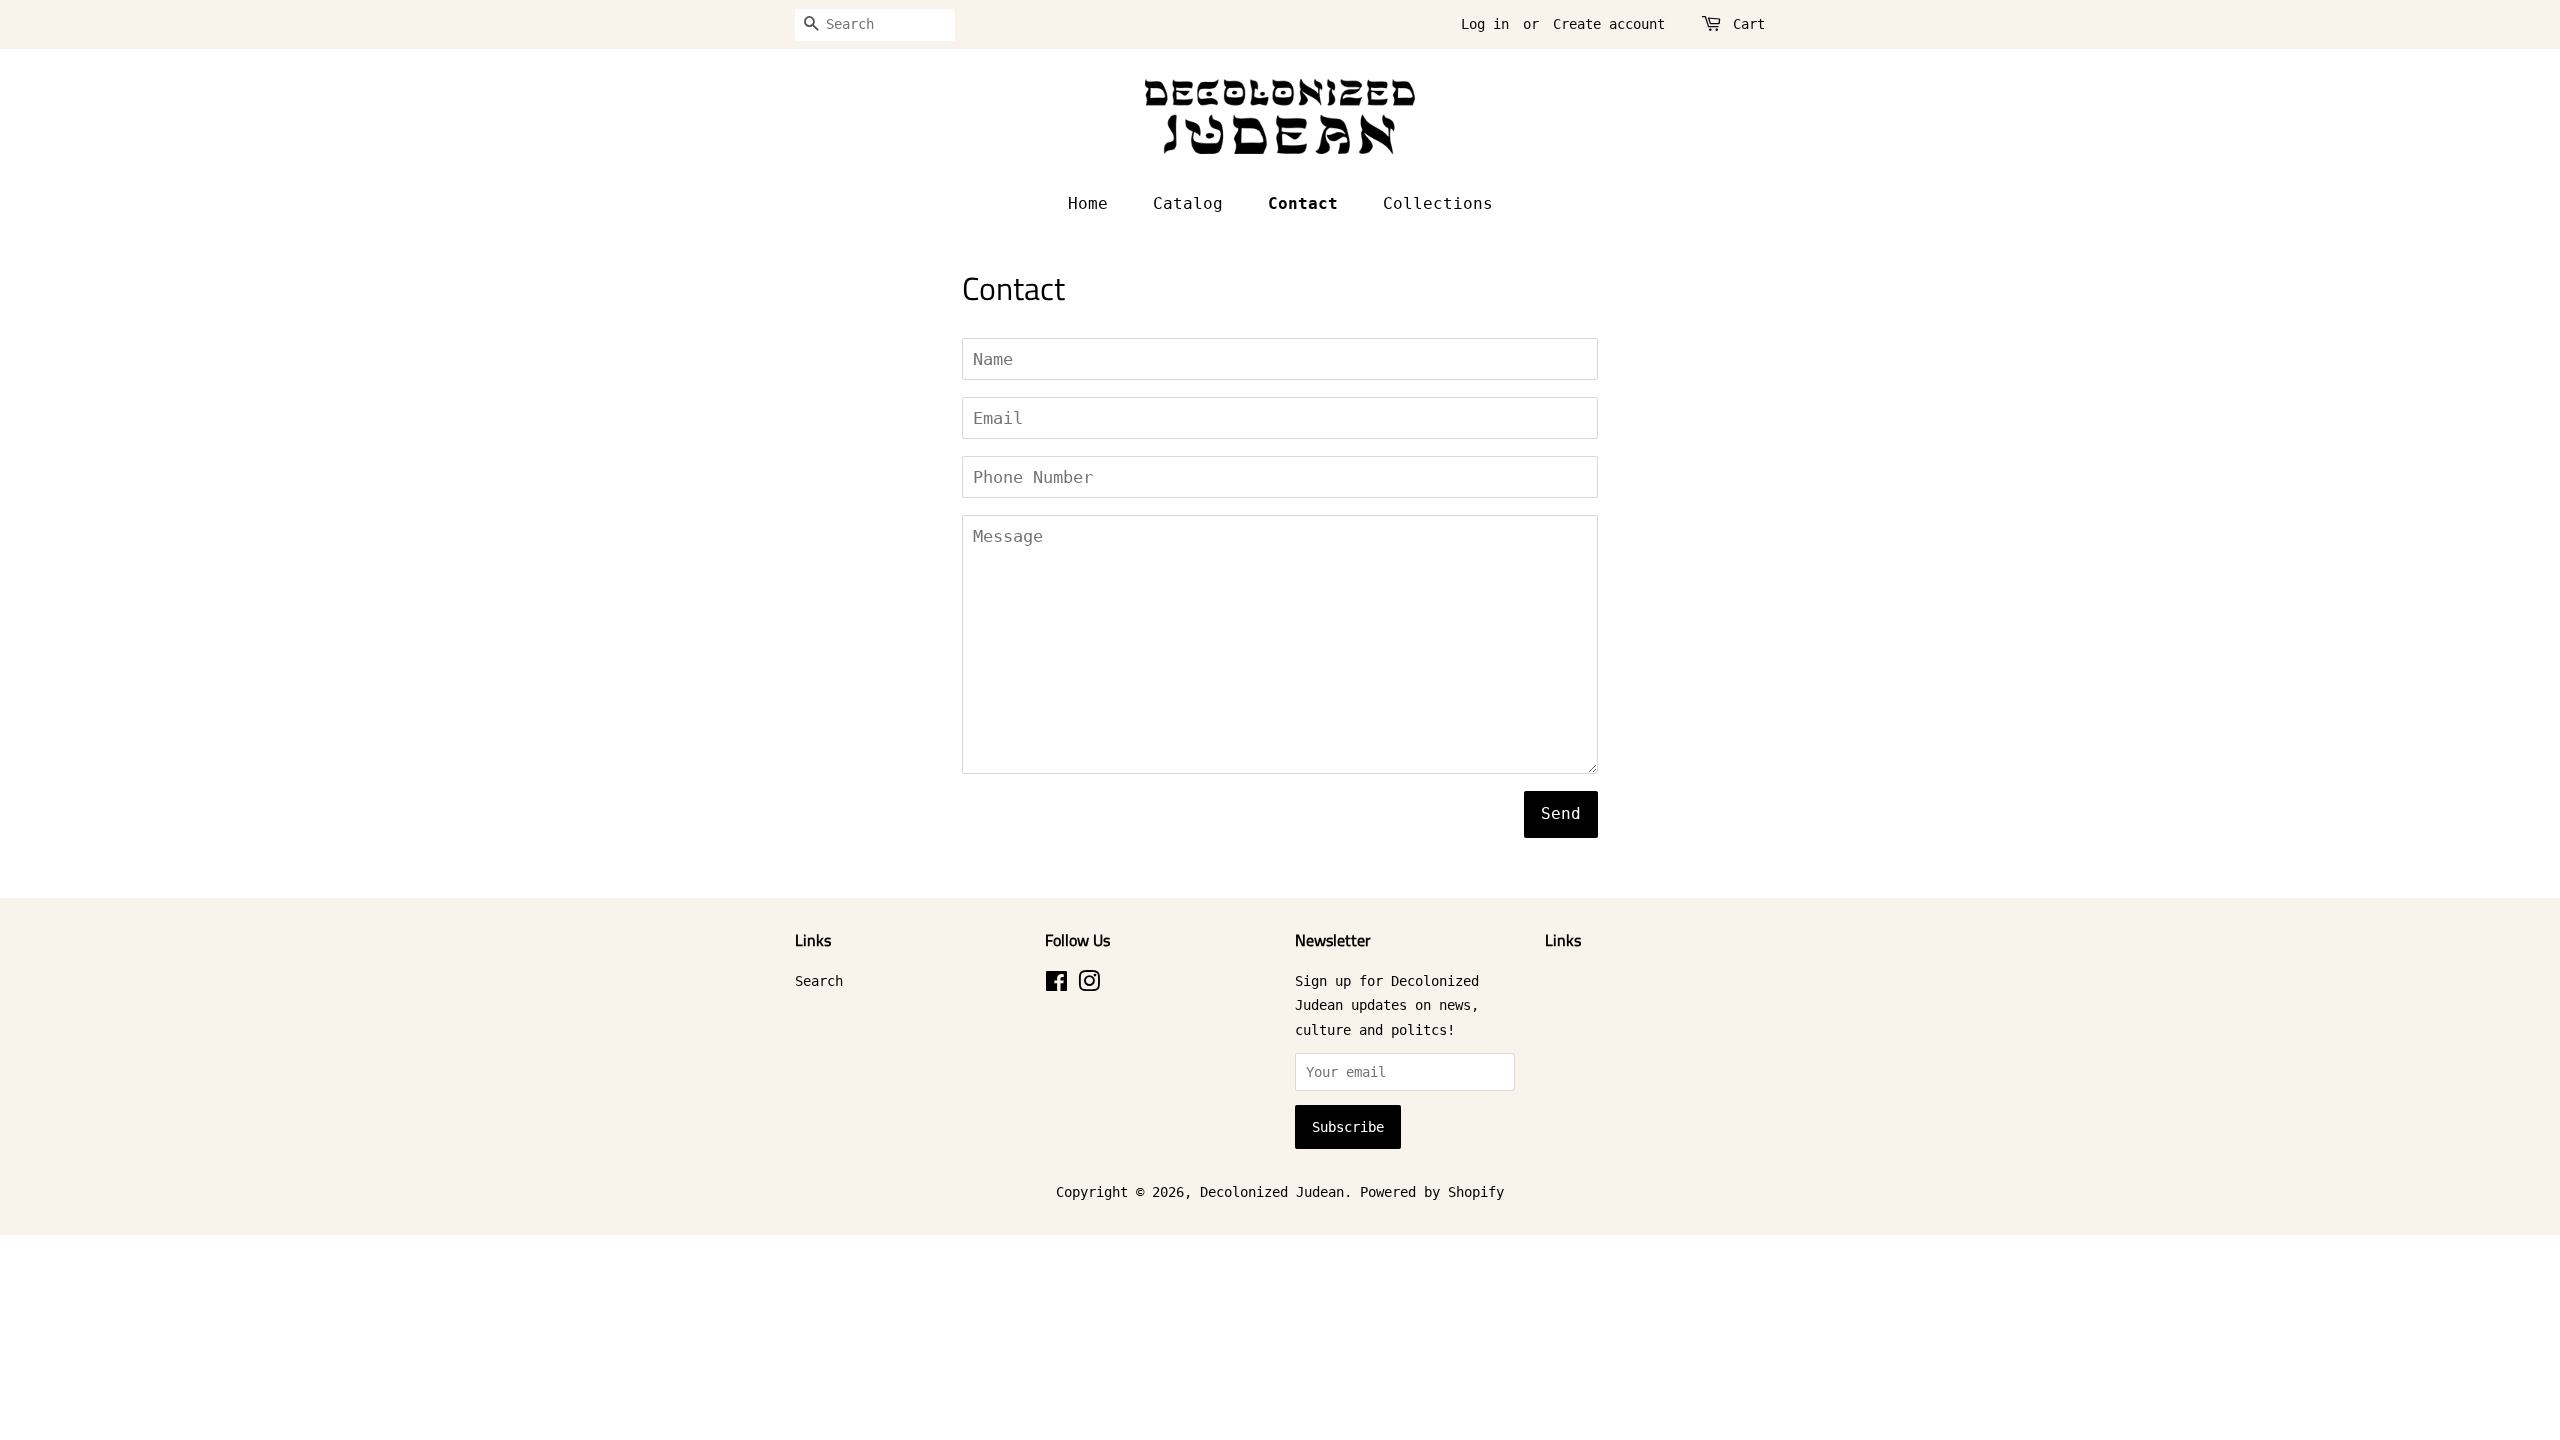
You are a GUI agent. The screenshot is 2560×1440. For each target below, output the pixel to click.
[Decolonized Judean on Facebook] (1056, 985)
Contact (1303, 203)
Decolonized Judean (1272, 1192)
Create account (1609, 24)
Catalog (1188, 203)
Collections (1438, 203)
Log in (1485, 24)
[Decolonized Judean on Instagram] (1089, 985)
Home (1088, 203)
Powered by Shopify (1432, 1192)
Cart (1749, 24)
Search (819, 981)
